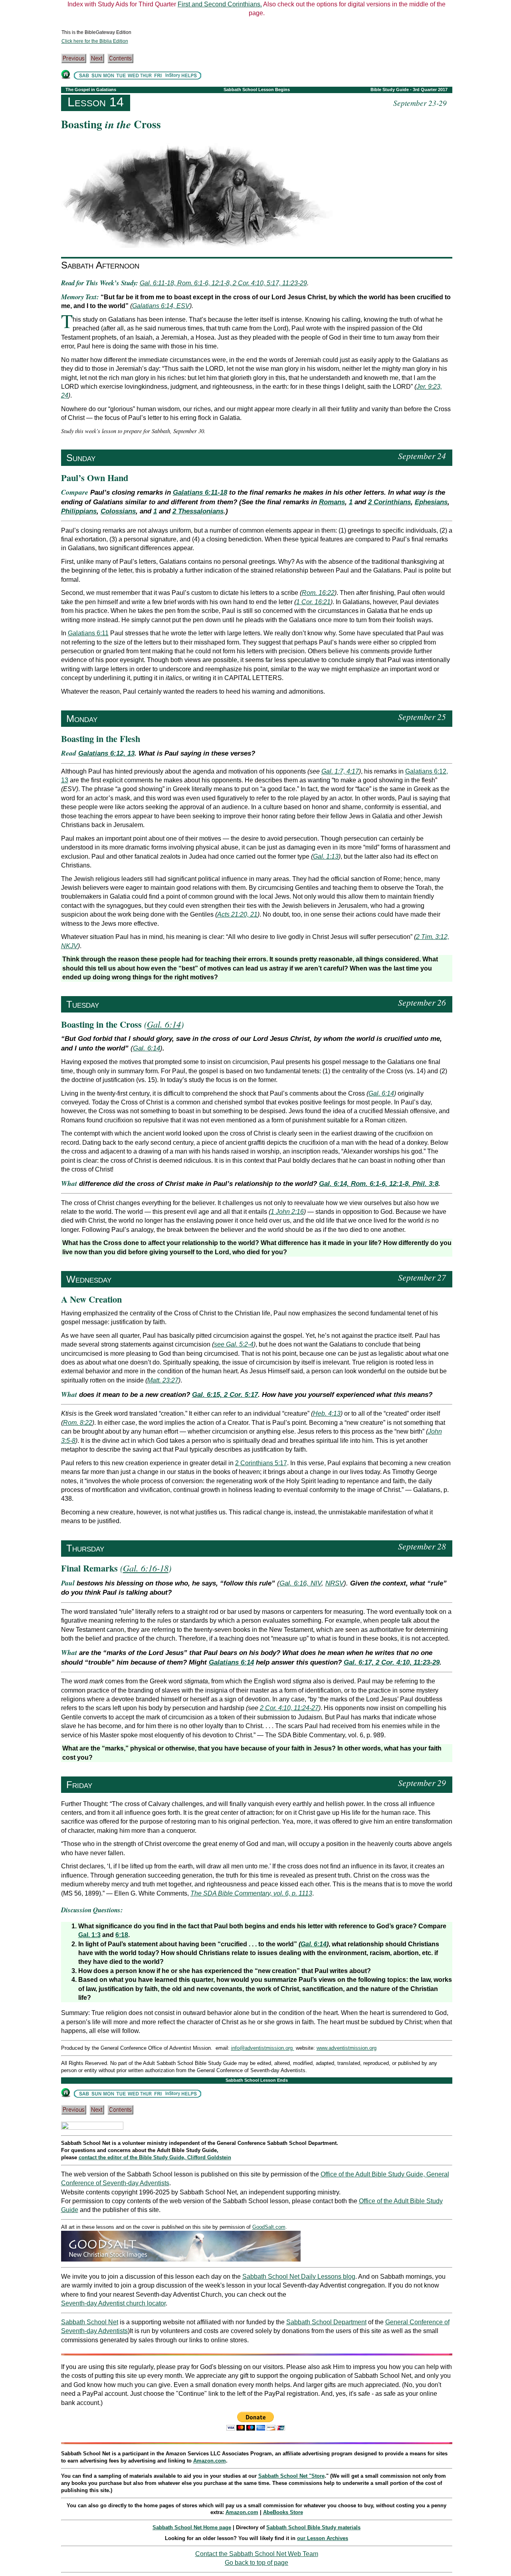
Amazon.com (210, 2461)
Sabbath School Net (90, 2322)
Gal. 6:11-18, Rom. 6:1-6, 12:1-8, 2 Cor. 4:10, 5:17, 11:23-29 (223, 283)
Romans (332, 502)
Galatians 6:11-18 (200, 492)
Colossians (118, 511)
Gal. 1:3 (89, 1935)
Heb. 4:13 (327, 1413)
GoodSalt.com (269, 2227)
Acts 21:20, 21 (237, 914)
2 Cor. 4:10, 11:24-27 (289, 1708)
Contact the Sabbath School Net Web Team (257, 2554)
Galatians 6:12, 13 (106, 753)
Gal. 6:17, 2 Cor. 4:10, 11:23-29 (392, 1662)
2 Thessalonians (198, 511)
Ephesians (431, 502)
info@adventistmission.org (263, 2048)
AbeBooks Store (283, 2512)
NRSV (335, 1583)
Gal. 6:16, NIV (300, 1583)
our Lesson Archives (323, 2538)
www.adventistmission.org (347, 2048)
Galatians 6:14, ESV (161, 306)
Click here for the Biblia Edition (95, 41)
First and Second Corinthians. (220, 4)
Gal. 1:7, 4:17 (340, 771)
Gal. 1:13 (326, 856)
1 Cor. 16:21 (313, 602)
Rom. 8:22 (78, 1423)
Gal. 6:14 (164, 1024)
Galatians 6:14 (231, 1662)
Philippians (79, 511)
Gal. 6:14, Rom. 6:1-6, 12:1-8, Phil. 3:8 (379, 1184)
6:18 (122, 1935)
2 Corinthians (389, 502)
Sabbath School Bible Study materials (313, 2527)
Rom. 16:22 (318, 593)
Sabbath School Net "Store (291, 2476)
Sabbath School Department (326, 2322)
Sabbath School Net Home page (192, 2527)
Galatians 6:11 (88, 633)
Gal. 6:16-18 (146, 1568)
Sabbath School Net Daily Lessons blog (299, 2277)
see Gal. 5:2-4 (234, 1344)
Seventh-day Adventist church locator (113, 2303)
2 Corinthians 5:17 (261, 1463)
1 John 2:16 (287, 1212)
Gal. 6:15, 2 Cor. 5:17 (225, 1395)
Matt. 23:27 (163, 1380)
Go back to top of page (256, 2563)
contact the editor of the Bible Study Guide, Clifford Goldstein (155, 2157)
